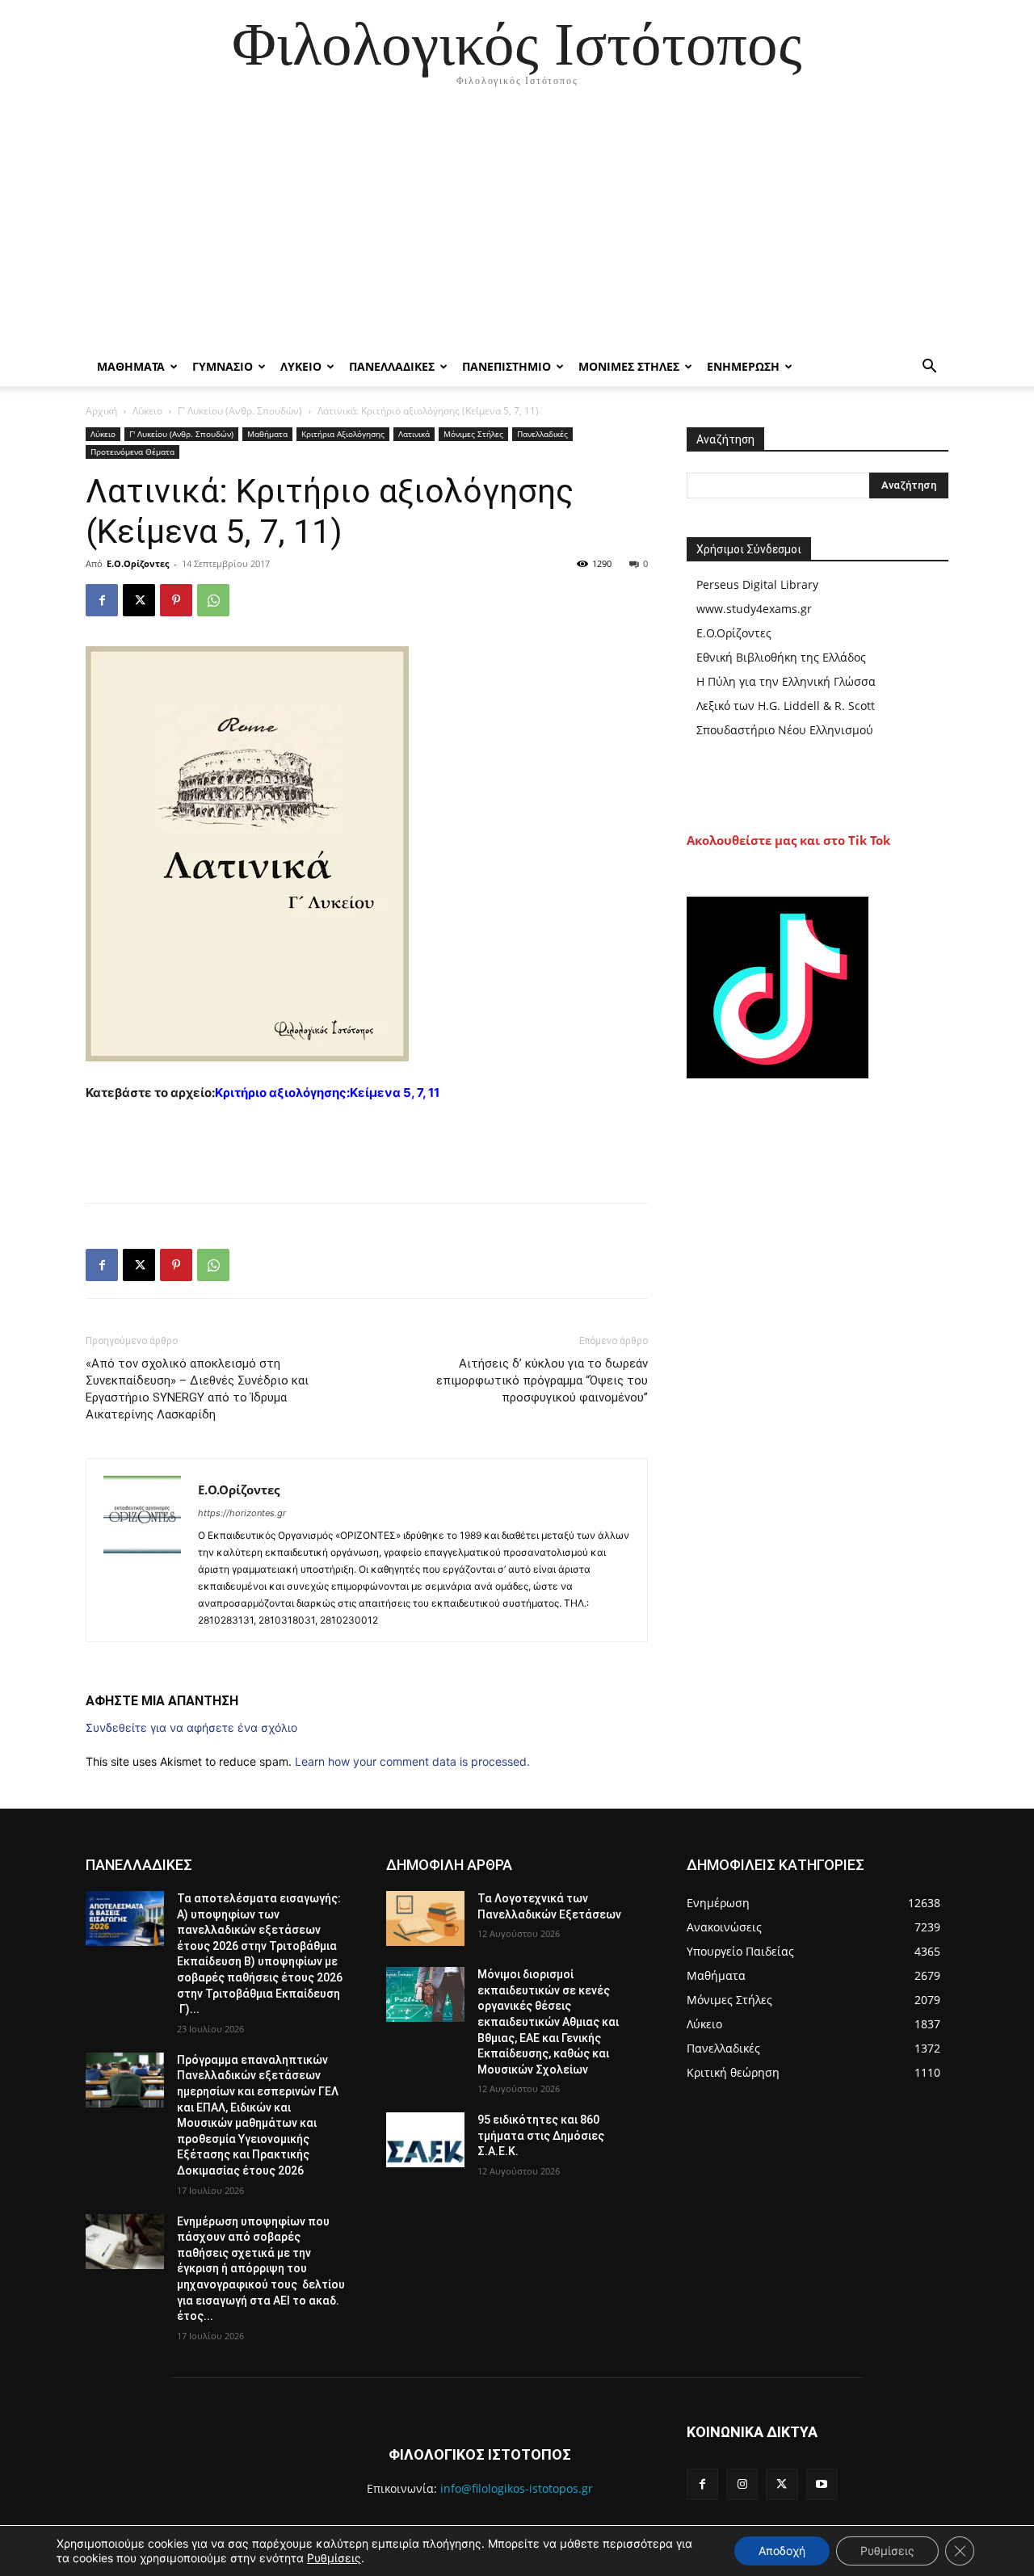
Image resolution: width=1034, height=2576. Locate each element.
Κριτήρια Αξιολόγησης (343, 434)
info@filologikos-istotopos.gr (517, 2488)
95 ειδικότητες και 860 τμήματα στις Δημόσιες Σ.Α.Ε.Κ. (541, 2135)
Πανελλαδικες (392, 366)
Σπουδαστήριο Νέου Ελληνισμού (785, 730)
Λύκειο (147, 411)
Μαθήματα (267, 434)
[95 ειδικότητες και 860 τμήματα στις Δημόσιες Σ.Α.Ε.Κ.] (425, 2140)
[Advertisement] (517, 226)
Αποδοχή (782, 2551)
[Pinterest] (176, 600)
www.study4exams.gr (754, 609)
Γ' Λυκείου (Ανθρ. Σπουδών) (240, 411)
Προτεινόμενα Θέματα (132, 452)
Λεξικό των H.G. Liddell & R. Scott (786, 706)
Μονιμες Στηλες (629, 366)
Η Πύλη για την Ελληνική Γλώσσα (786, 681)
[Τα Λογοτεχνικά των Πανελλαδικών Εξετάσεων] (425, 1918)
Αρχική (101, 411)
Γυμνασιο (223, 366)
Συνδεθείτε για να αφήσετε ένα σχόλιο (191, 1727)
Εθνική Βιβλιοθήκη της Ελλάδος (781, 657)
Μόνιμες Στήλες (473, 434)
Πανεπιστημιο (506, 366)
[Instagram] (742, 2484)
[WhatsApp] (213, 600)
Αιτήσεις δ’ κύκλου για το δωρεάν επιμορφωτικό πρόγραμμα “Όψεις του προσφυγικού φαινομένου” (542, 1380)
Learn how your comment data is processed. (412, 1761)
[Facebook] (102, 600)
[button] (929, 368)
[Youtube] (822, 2484)
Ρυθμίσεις (334, 2558)
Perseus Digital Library (757, 584)
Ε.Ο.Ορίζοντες (138, 563)
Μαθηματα (131, 366)
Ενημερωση (743, 366)
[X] (139, 600)
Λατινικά (414, 434)
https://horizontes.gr (242, 1513)
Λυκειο (301, 366)
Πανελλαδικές (542, 434)
